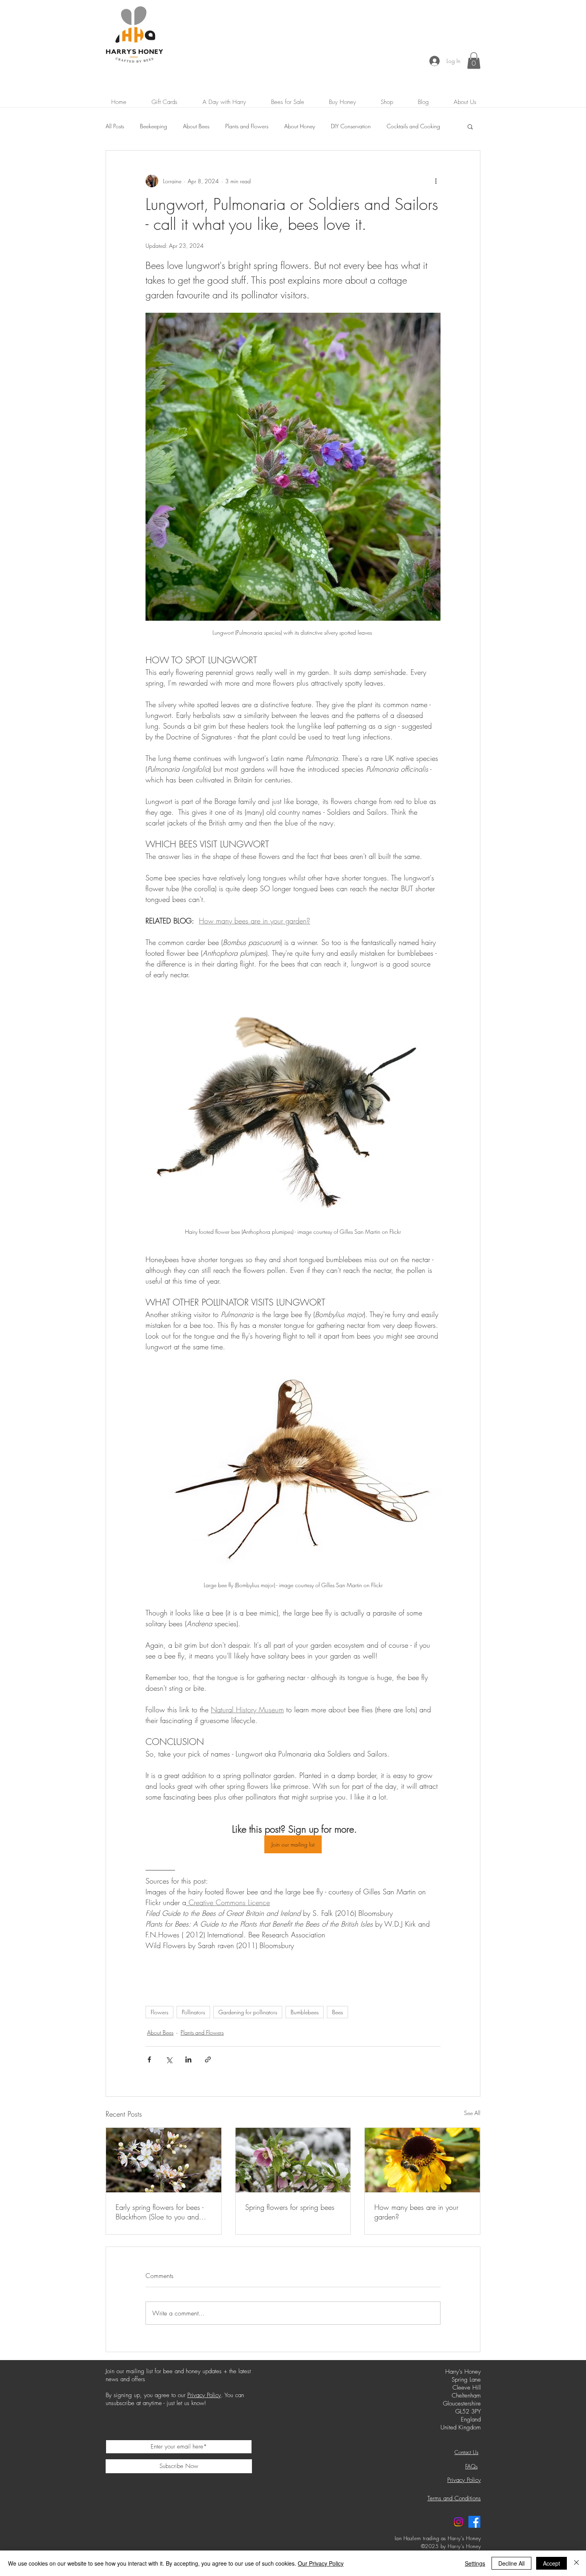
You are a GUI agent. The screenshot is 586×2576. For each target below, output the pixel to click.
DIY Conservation (351, 126)
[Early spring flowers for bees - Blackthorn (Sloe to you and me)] (164, 2160)
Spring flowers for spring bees (290, 2207)
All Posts (115, 126)
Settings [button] (475, 2563)
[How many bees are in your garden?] (422, 2160)
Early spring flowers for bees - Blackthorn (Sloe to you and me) (159, 2212)
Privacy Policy (204, 2395)
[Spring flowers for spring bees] (293, 2160)
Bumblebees (305, 2012)
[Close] (576, 2563)
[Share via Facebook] (149, 2059)
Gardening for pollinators (248, 2012)
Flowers (159, 2012)
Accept (552, 2563)
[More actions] (436, 181)
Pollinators (193, 2012)
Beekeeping (153, 126)
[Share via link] (208, 2059)
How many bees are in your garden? (416, 2212)
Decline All (511, 2563)
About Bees (196, 126)
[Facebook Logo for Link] (474, 2522)
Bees (337, 2012)
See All (472, 2113)
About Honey (300, 126)
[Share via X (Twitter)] (169, 2059)
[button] (474, 61)
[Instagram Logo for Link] (458, 2522)
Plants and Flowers (247, 126)
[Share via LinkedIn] (188, 2059)
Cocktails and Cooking (413, 126)
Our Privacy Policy (321, 2563)
